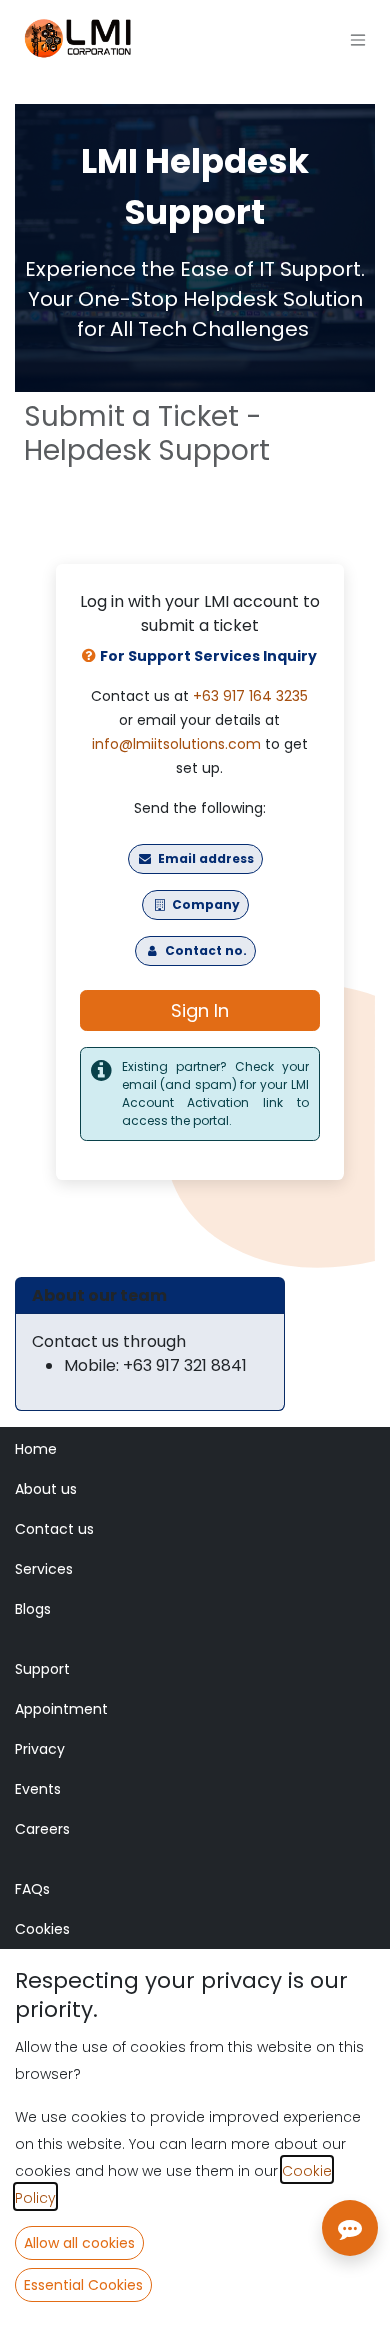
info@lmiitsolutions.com (176, 744)
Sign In (200, 1010)
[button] (79, 2243)
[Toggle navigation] (358, 40)
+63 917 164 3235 (250, 696)
